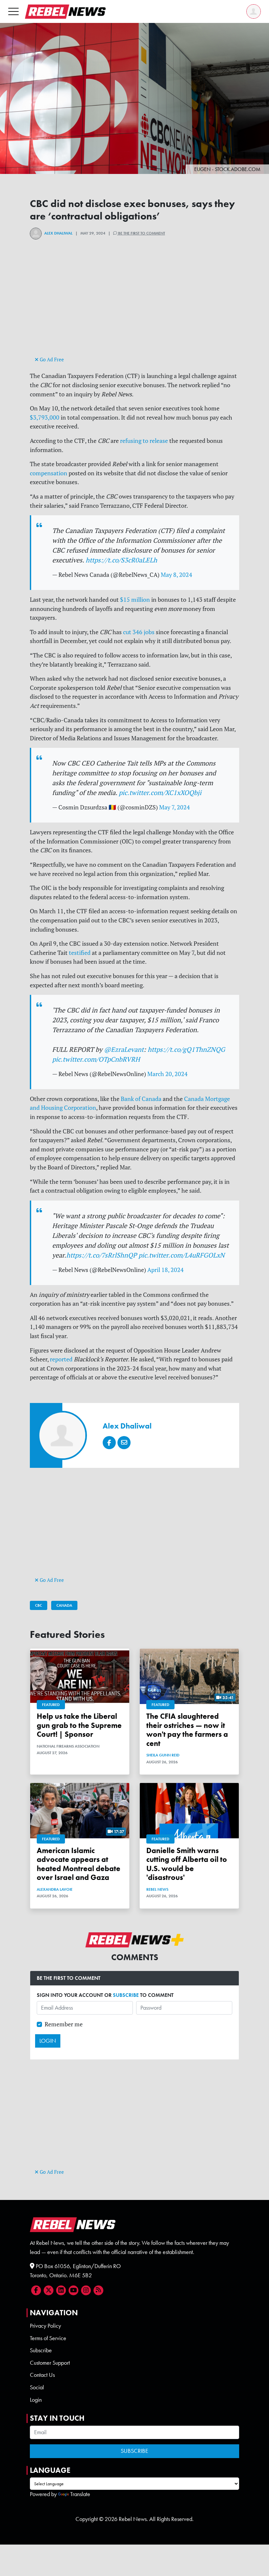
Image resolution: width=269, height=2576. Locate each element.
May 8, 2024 (176, 575)
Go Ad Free (51, 360)
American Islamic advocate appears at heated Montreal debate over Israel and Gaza (79, 1864)
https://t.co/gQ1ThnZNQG (186, 1049)
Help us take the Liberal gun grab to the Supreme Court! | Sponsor (79, 1725)
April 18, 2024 (166, 1270)
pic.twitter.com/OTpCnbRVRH (96, 1059)
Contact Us (42, 2375)
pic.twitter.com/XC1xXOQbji (160, 793)
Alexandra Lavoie (55, 1889)
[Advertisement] (134, 309)
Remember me (64, 2024)
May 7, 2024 (175, 807)
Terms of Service (48, 2338)
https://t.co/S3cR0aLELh (121, 560)
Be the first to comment (141, 233)
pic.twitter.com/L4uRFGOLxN (182, 1255)
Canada (64, 1605)
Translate (80, 2494)
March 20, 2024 (167, 1074)
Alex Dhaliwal (58, 233)
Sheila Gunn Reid (163, 1755)
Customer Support (50, 2363)
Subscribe (41, 2350)
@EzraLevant (124, 1049)
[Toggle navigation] (13, 11)
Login (36, 2400)
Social (37, 2387)
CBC (39, 1605)
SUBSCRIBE (126, 1995)
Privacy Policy (45, 2326)
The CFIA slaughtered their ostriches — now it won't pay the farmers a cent (187, 1730)
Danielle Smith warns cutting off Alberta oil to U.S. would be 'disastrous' (187, 1864)
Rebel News (157, 1889)
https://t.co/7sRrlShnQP (102, 1255)
